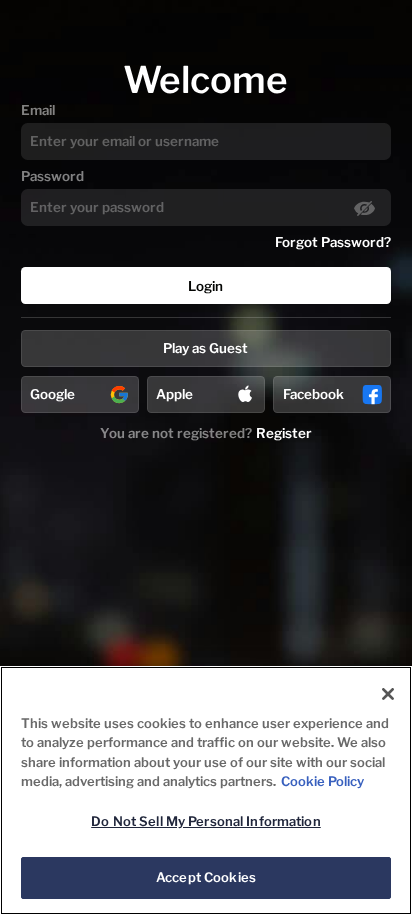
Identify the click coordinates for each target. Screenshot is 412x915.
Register (284, 433)
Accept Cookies (206, 877)
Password (52, 176)
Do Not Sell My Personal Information (206, 821)
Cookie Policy (322, 781)
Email (38, 110)
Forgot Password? (333, 242)
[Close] (388, 694)
